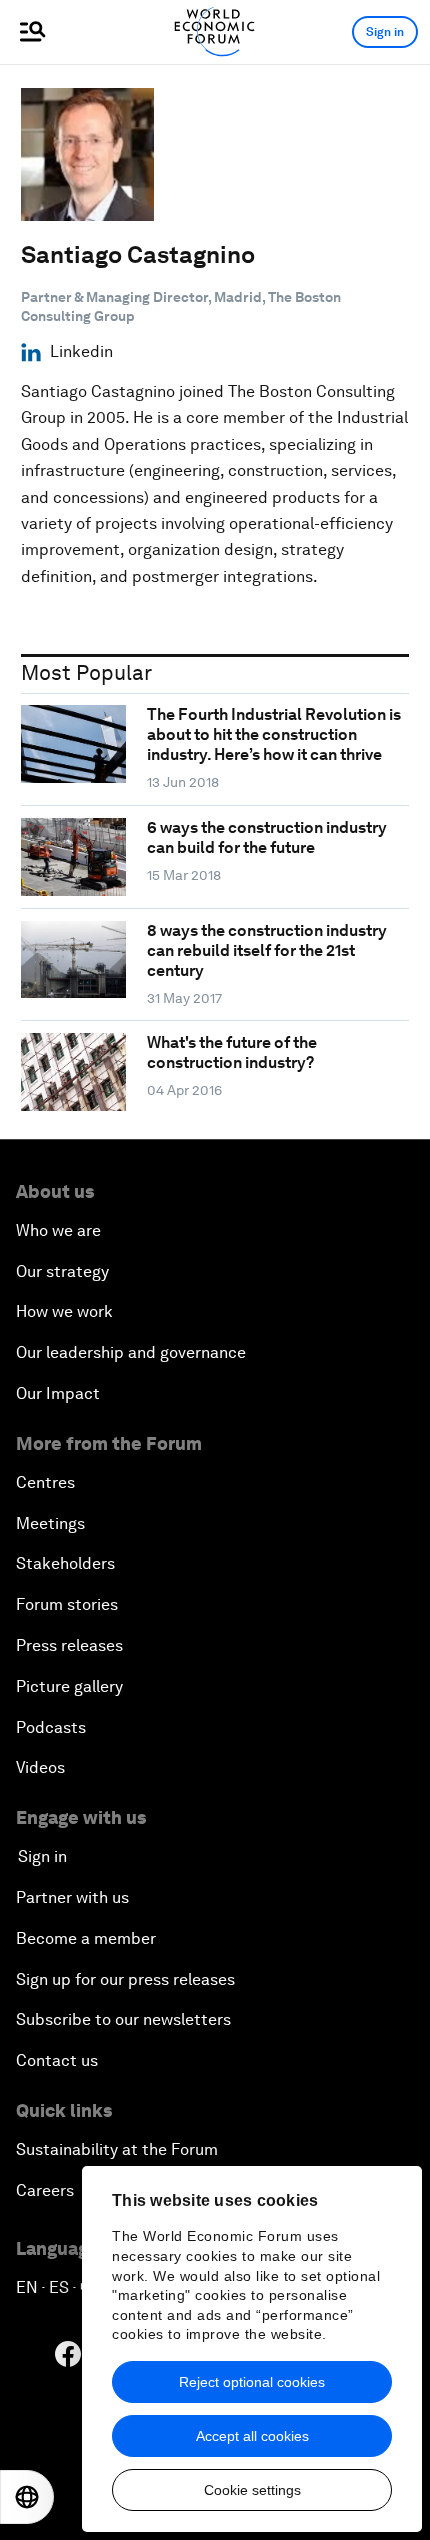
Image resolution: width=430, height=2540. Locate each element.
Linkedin (81, 352)
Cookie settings (252, 2490)
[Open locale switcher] (27, 2497)
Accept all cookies (252, 2436)
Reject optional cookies (252, 2382)
